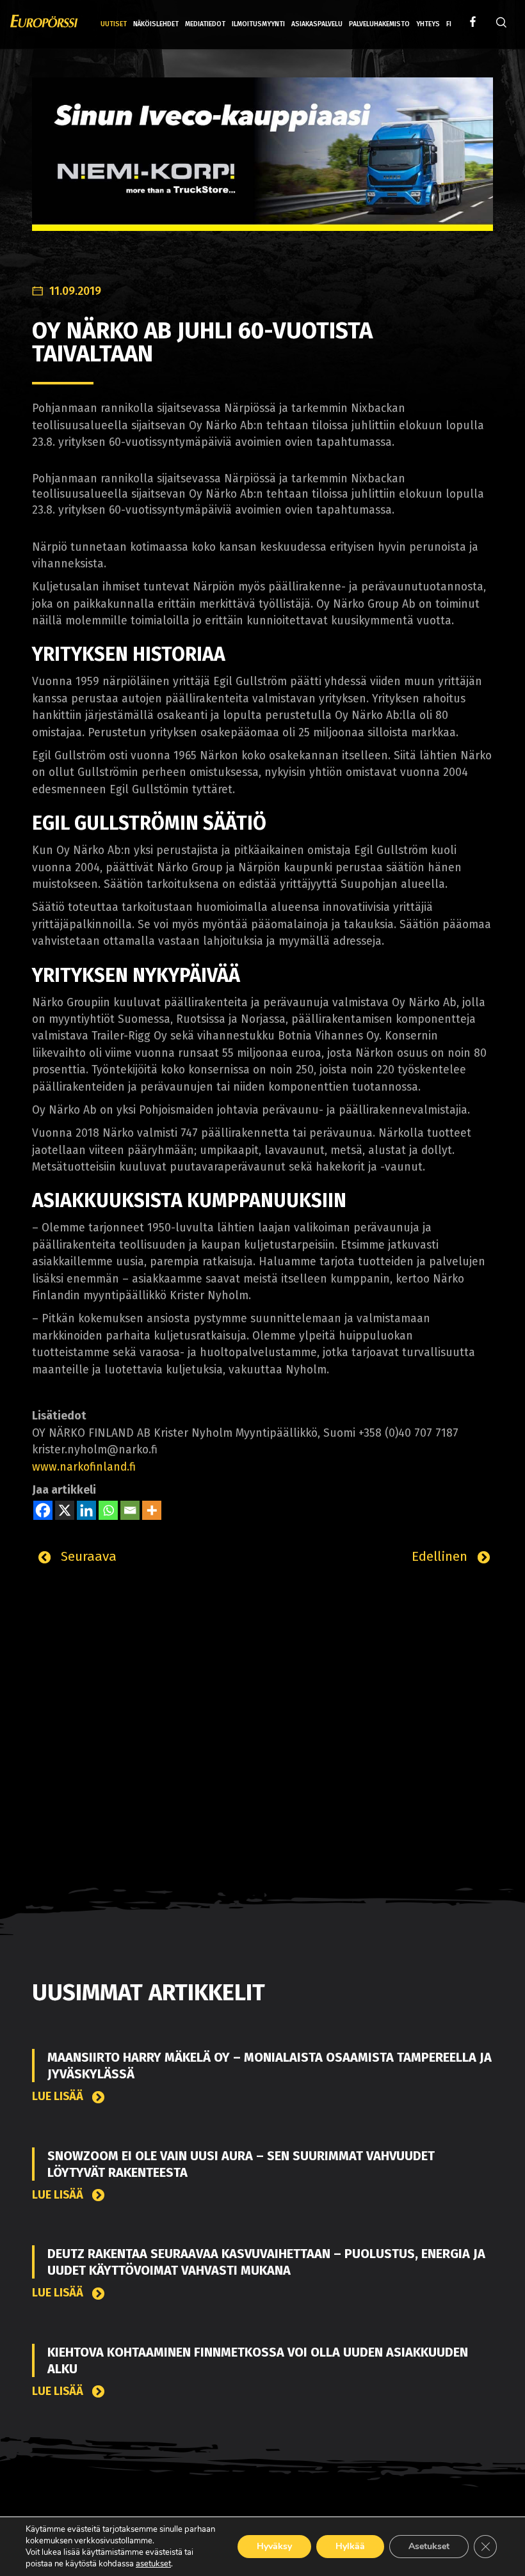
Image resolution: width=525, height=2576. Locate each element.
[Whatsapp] (108, 1510)
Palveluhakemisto (379, 24)
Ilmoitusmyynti (258, 24)
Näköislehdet (156, 24)
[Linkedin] (86, 1510)
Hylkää (350, 2546)
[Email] (130, 1510)
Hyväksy (274, 2546)
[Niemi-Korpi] (262, 164)
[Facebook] (43, 1510)
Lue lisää (59, 2097)
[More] (152, 1510)
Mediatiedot (205, 24)
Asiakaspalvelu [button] (317, 24)
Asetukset (429, 2546)
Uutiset (114, 24)
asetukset (153, 2564)
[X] (65, 1510)
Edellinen (441, 1556)
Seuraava (87, 1556)
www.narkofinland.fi (84, 1467)
